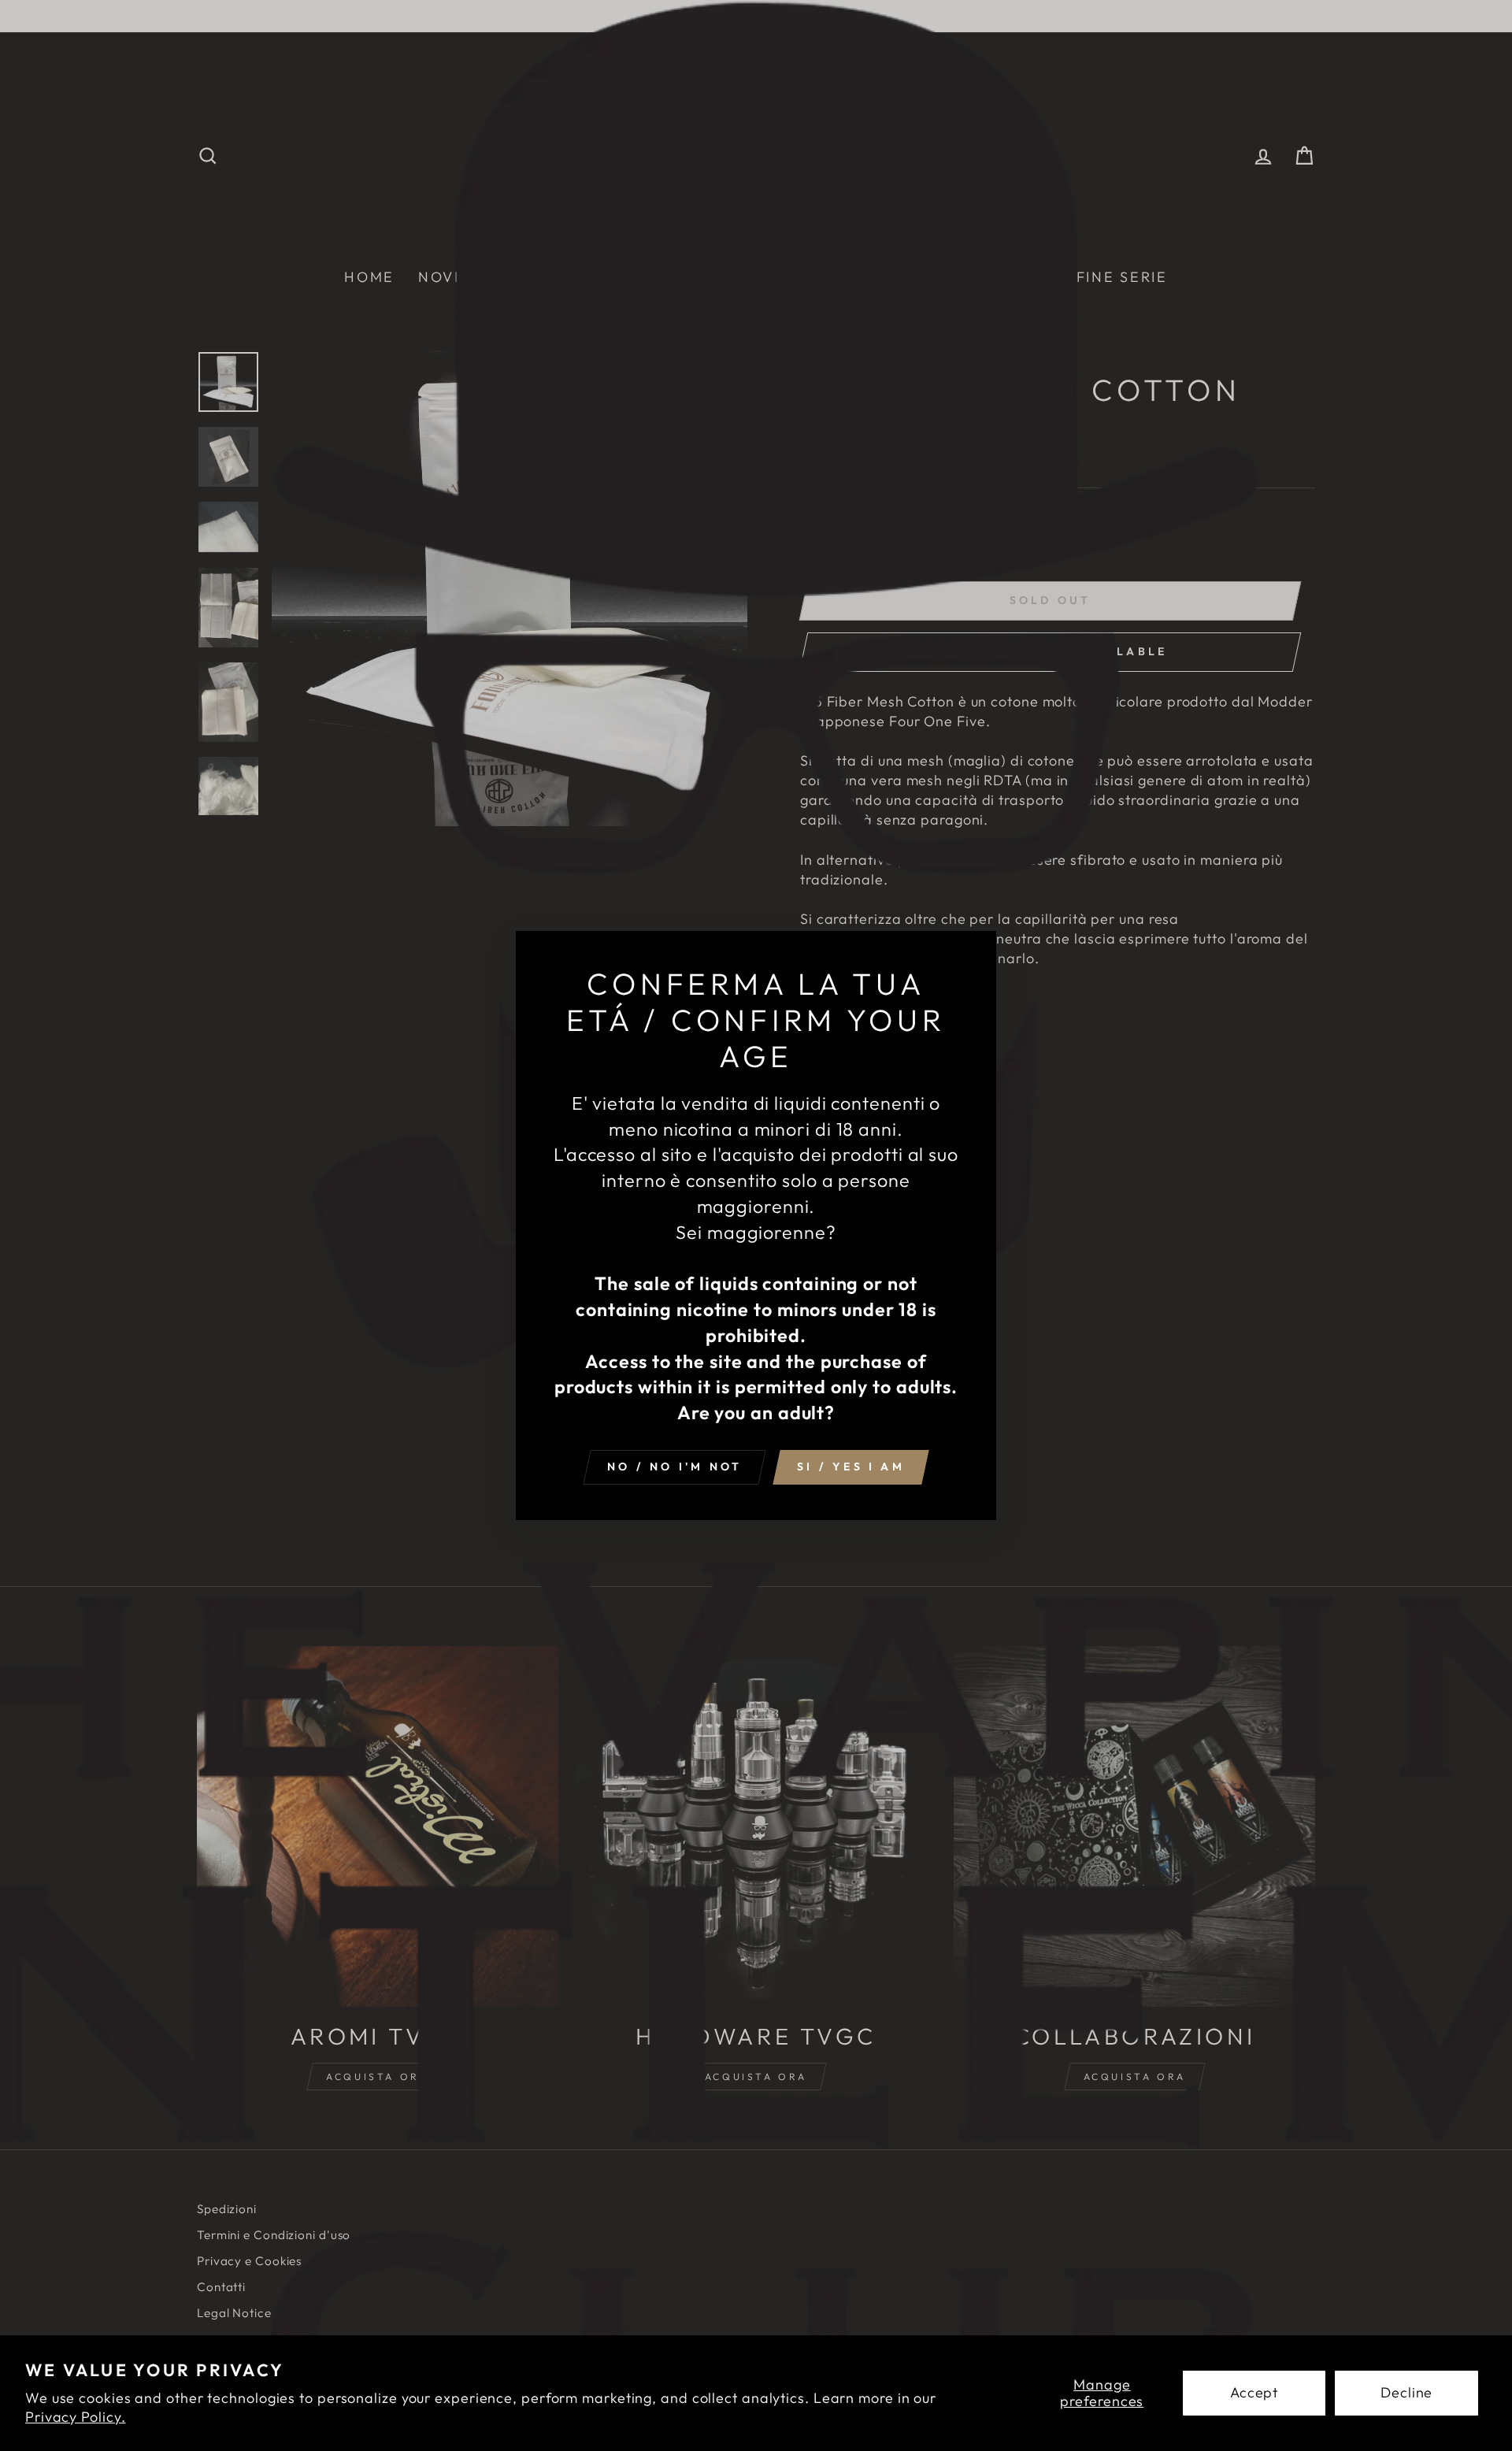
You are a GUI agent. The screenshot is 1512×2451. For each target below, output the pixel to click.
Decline (1406, 2392)
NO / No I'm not (674, 1467)
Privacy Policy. (76, 2417)
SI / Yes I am (851, 1467)
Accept (1254, 2392)
